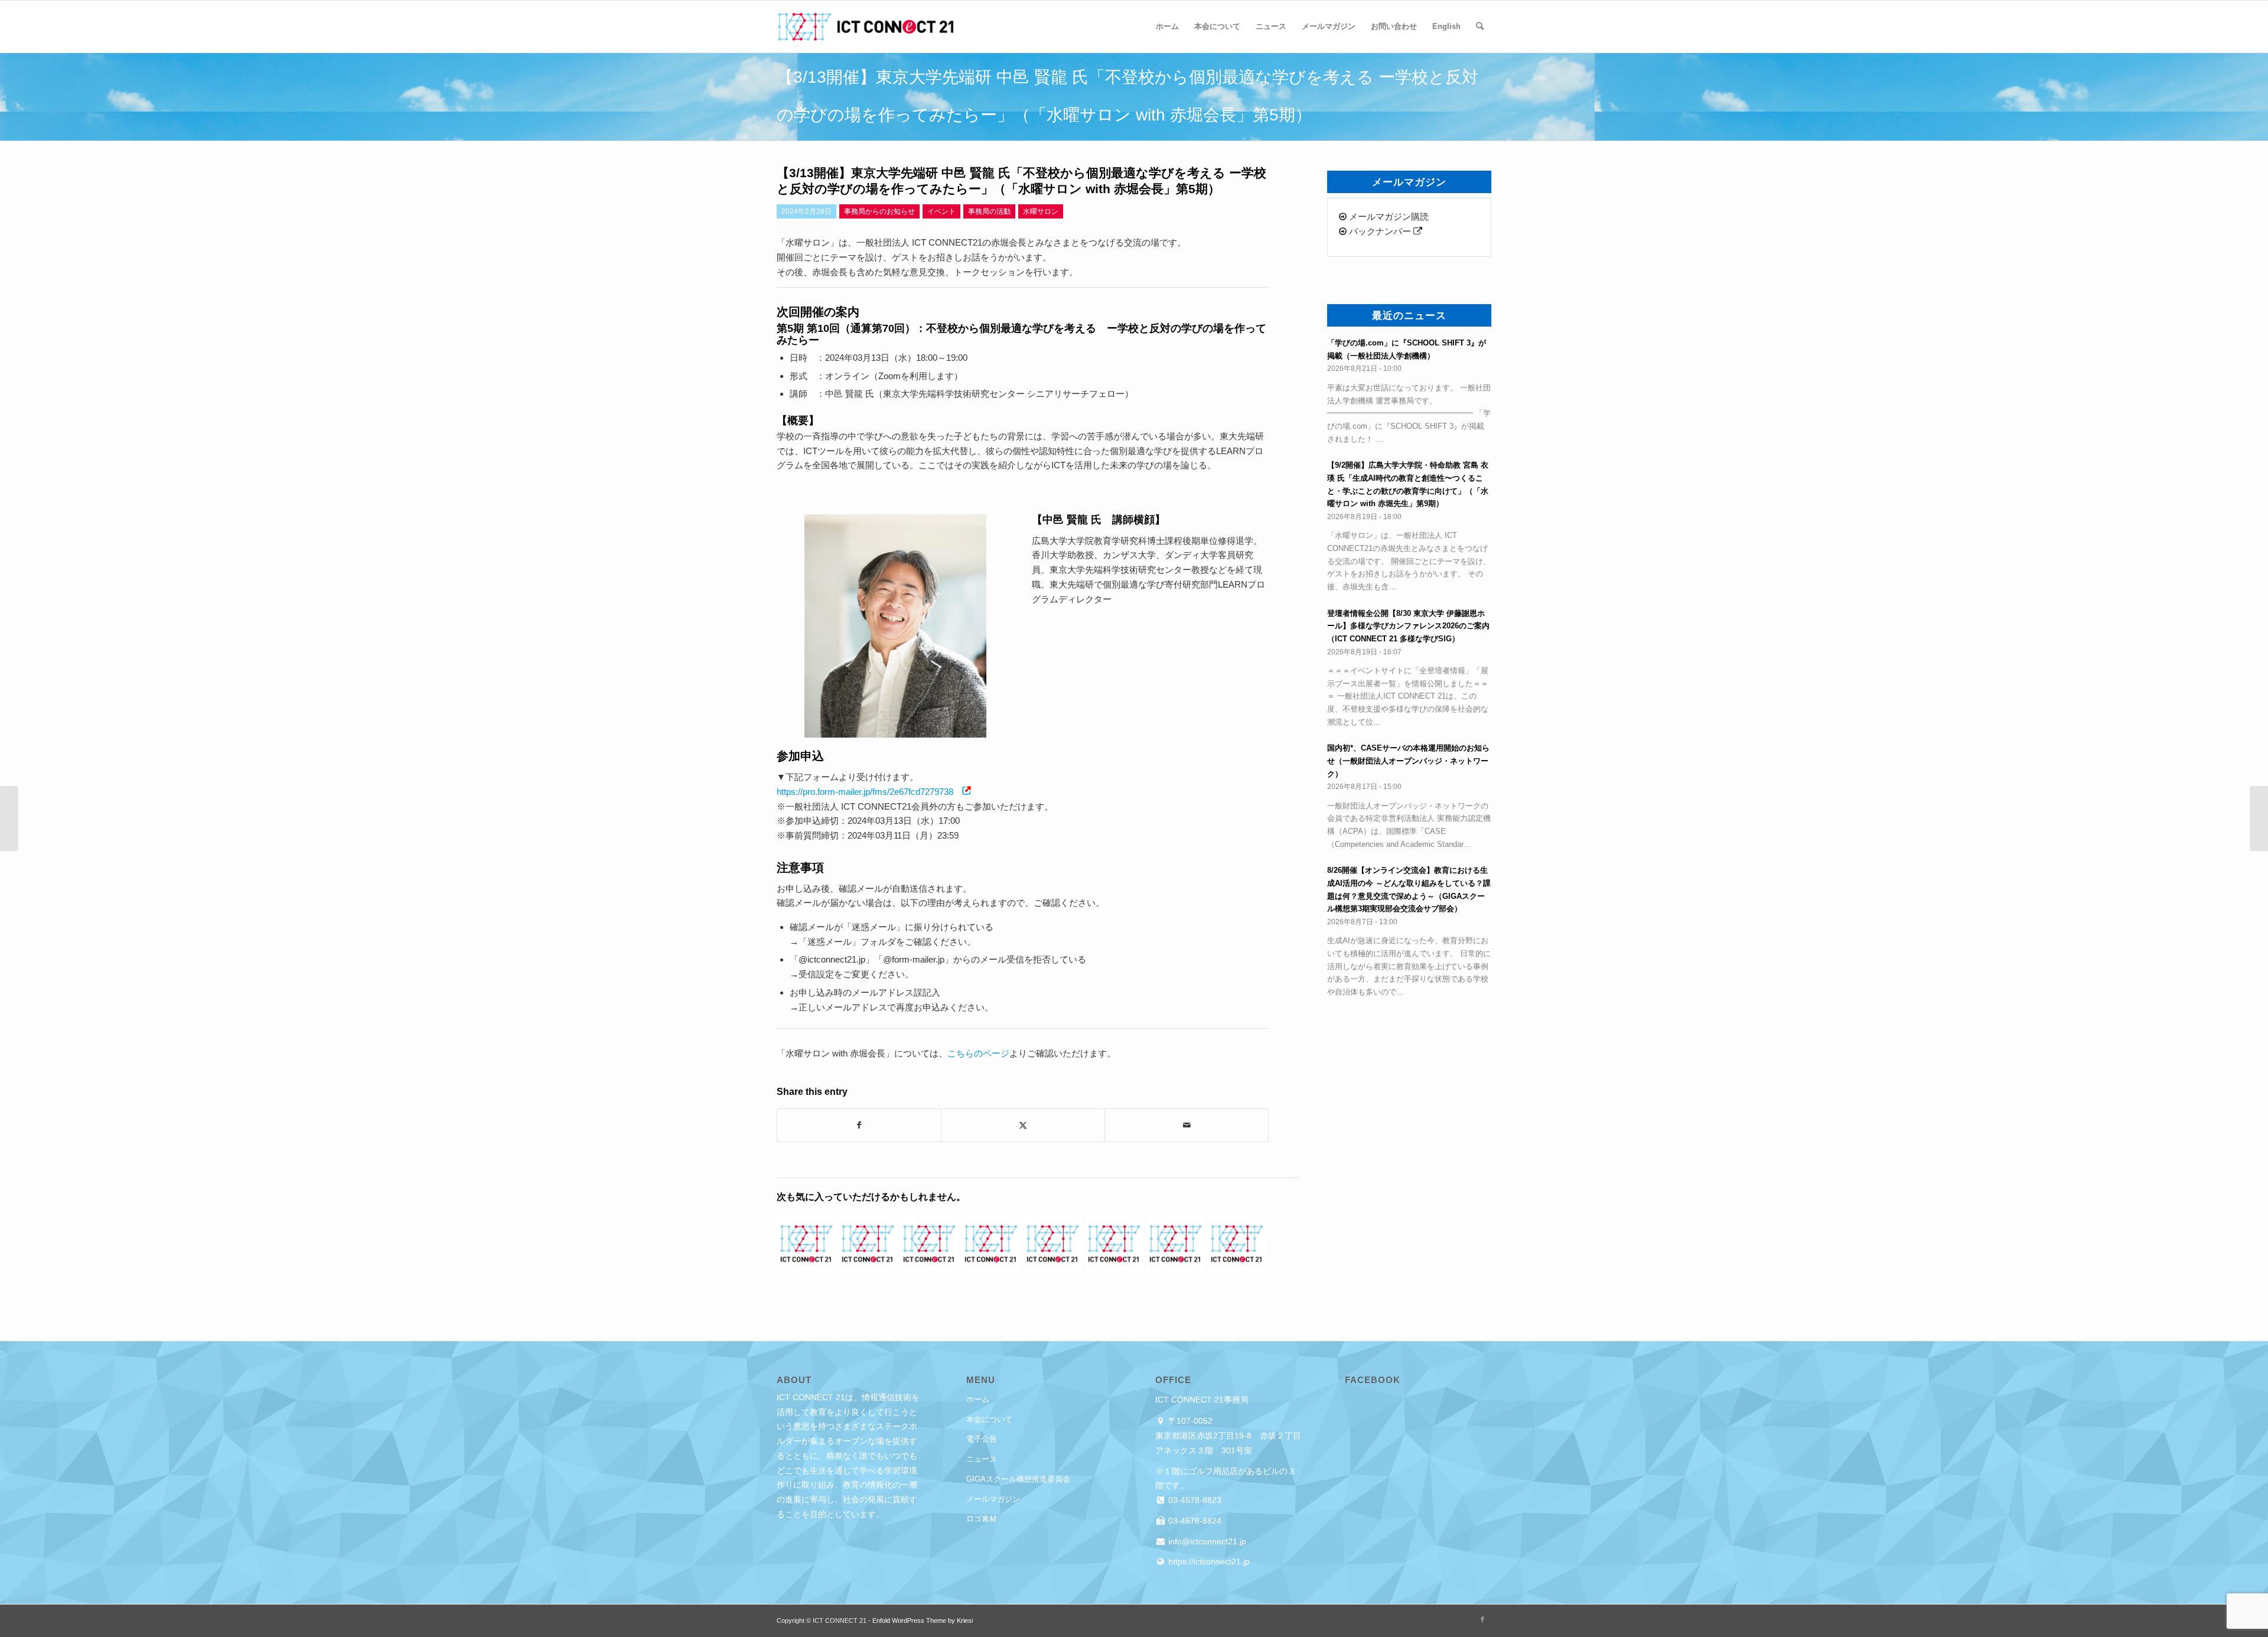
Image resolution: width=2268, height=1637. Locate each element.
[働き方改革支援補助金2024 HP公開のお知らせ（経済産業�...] (9, 819)
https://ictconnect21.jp (1208, 1561)
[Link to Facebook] (1482, 1619)
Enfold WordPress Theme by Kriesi (923, 1620)
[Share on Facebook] (859, 1125)
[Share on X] (1023, 1125)
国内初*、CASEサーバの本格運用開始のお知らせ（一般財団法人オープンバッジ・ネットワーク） (1408, 761)
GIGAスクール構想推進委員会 (1018, 1479)
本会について (989, 1419)
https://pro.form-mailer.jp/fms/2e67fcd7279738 (865, 792)
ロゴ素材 (982, 1519)
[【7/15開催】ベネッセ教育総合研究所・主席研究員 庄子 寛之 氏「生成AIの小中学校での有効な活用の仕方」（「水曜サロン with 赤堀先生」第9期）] (1053, 1244)
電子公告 (982, 1439)
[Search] (1480, 27)
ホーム (978, 1399)
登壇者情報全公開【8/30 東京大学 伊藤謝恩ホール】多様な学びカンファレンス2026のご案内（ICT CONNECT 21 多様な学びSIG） (1408, 626)
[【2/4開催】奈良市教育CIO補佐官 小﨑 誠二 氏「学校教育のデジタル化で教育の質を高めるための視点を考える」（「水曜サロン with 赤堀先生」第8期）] (868, 1244)
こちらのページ (978, 1053)
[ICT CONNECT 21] (865, 27)
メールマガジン (993, 1499)
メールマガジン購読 (1388, 216)
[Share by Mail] (1187, 1125)
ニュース (982, 1459)
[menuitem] (1167, 27)
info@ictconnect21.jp (1206, 1541)
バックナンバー (1380, 231)
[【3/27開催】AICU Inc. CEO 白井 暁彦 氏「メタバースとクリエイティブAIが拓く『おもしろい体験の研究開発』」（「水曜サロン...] (2259, 819)
